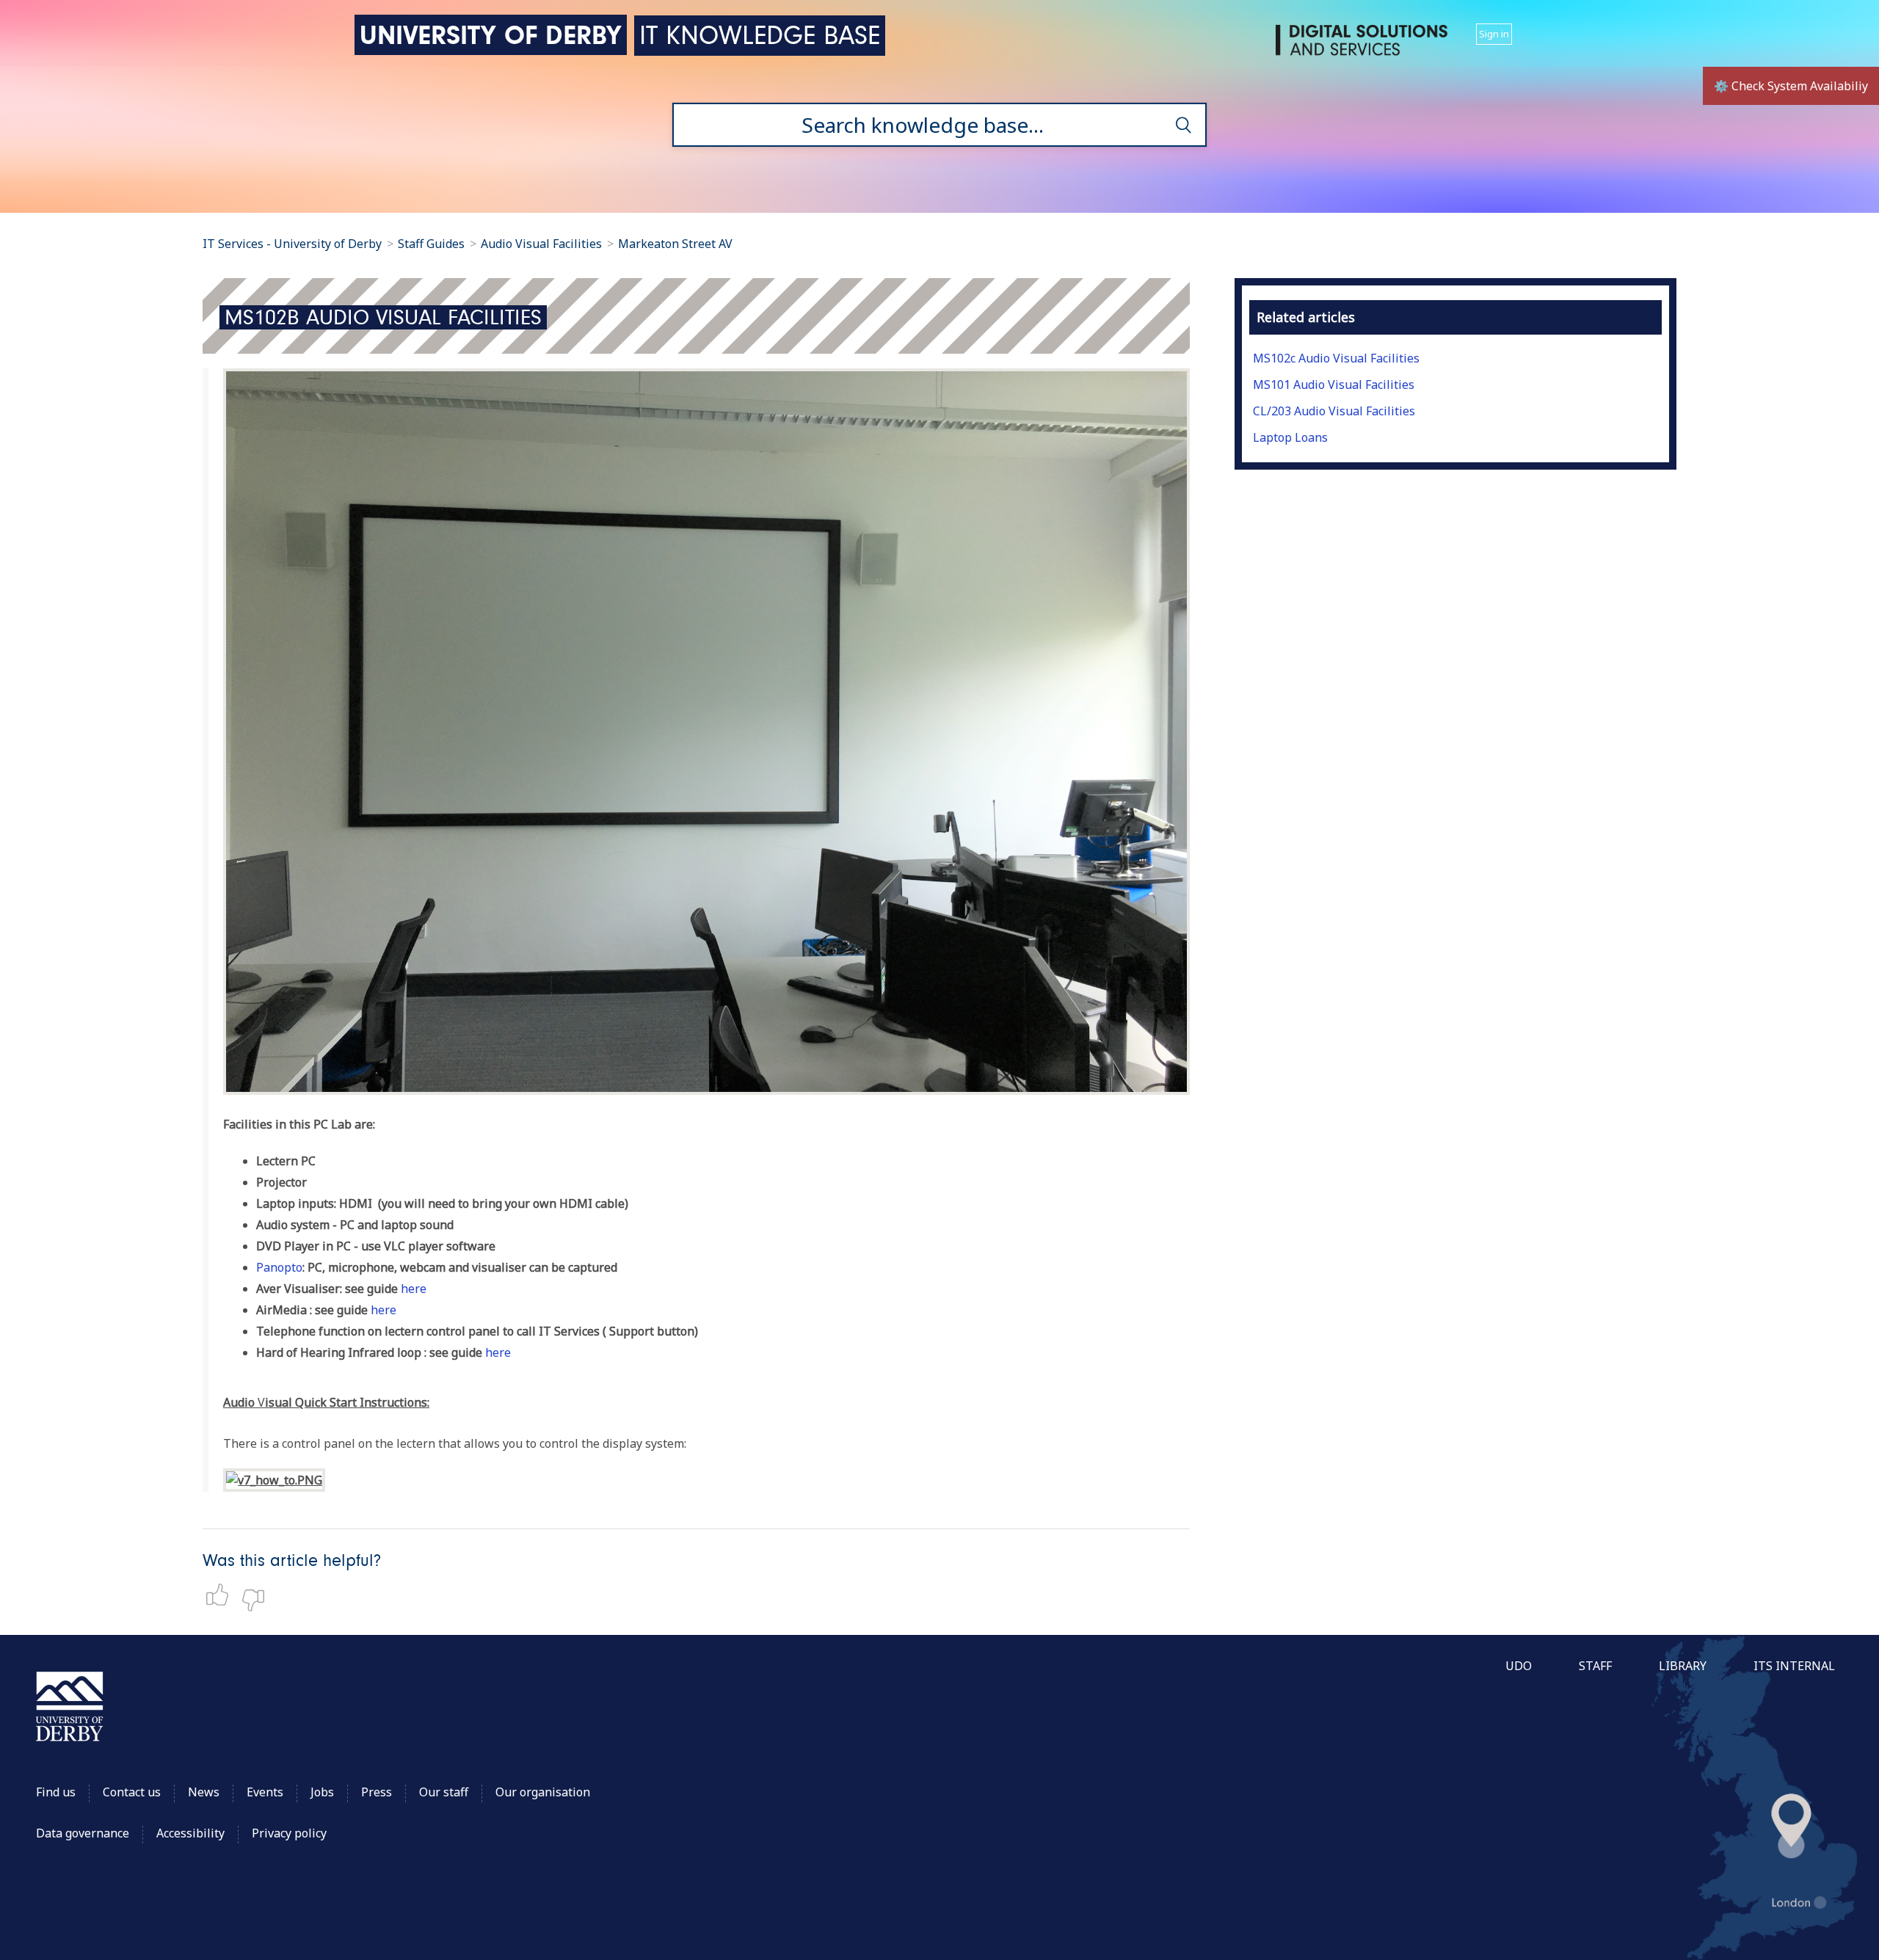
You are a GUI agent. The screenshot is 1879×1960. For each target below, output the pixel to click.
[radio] (221, 1595)
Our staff (444, 1792)
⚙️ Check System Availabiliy (1791, 86)
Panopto (279, 1267)
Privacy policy (289, 1833)
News (204, 1792)
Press (377, 1792)
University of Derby (491, 35)
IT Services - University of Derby (292, 244)
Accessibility (192, 1833)
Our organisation (543, 1792)
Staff (1595, 1666)
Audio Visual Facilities (543, 244)
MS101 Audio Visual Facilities (1334, 385)
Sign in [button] (1494, 34)
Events (265, 1792)
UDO (1519, 1666)
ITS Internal (1794, 1666)
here (414, 1289)
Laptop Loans (1290, 437)
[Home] (1364, 46)
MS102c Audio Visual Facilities (1336, 358)
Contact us (132, 1792)
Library (1683, 1666)
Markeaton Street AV (675, 244)
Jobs (322, 1792)
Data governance (83, 1833)
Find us (56, 1792)
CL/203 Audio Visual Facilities (1334, 411)
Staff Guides (431, 244)
